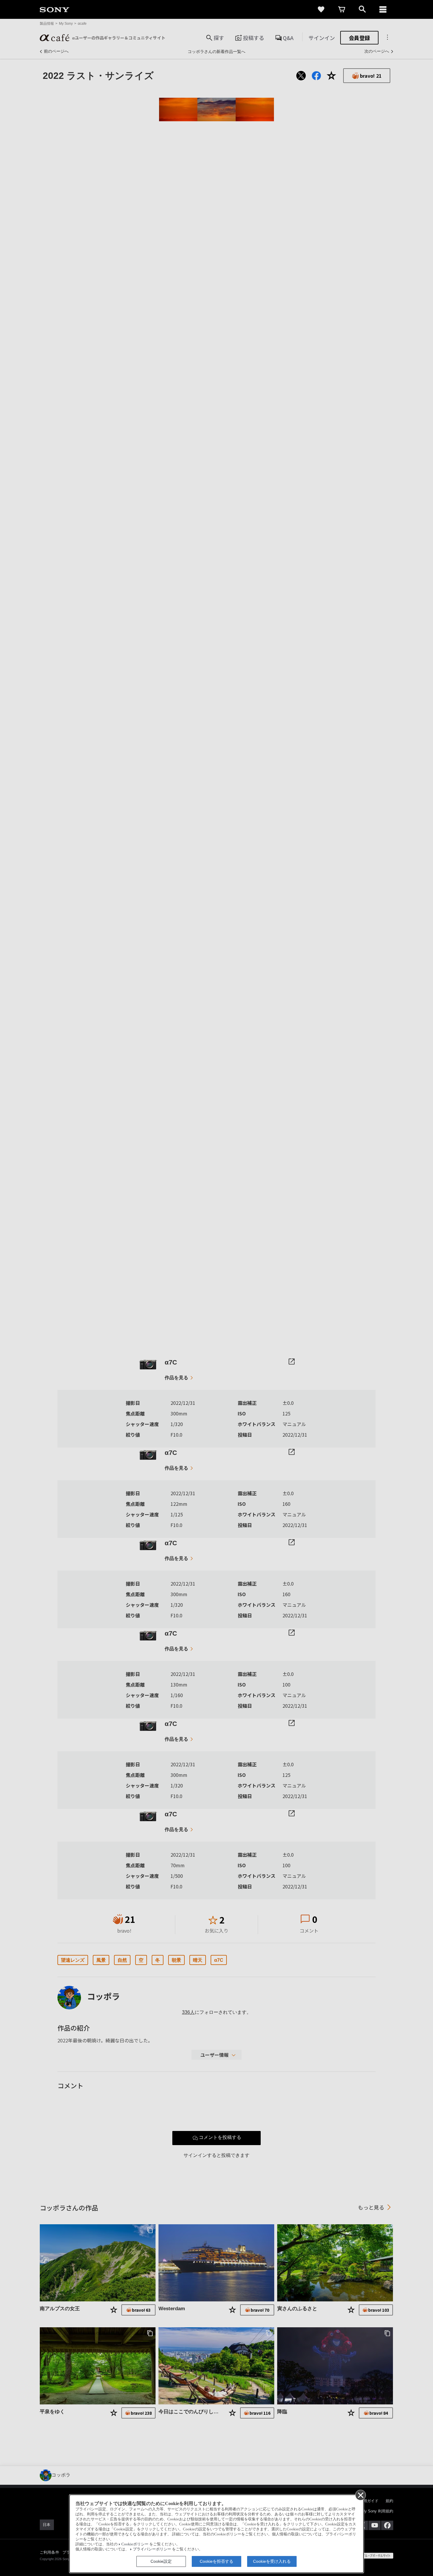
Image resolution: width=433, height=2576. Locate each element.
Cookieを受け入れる (272, 2561)
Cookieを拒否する (216, 2561)
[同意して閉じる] (360, 2495)
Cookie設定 (161, 2561)
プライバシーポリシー (152, 2549)
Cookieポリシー (135, 2544)
